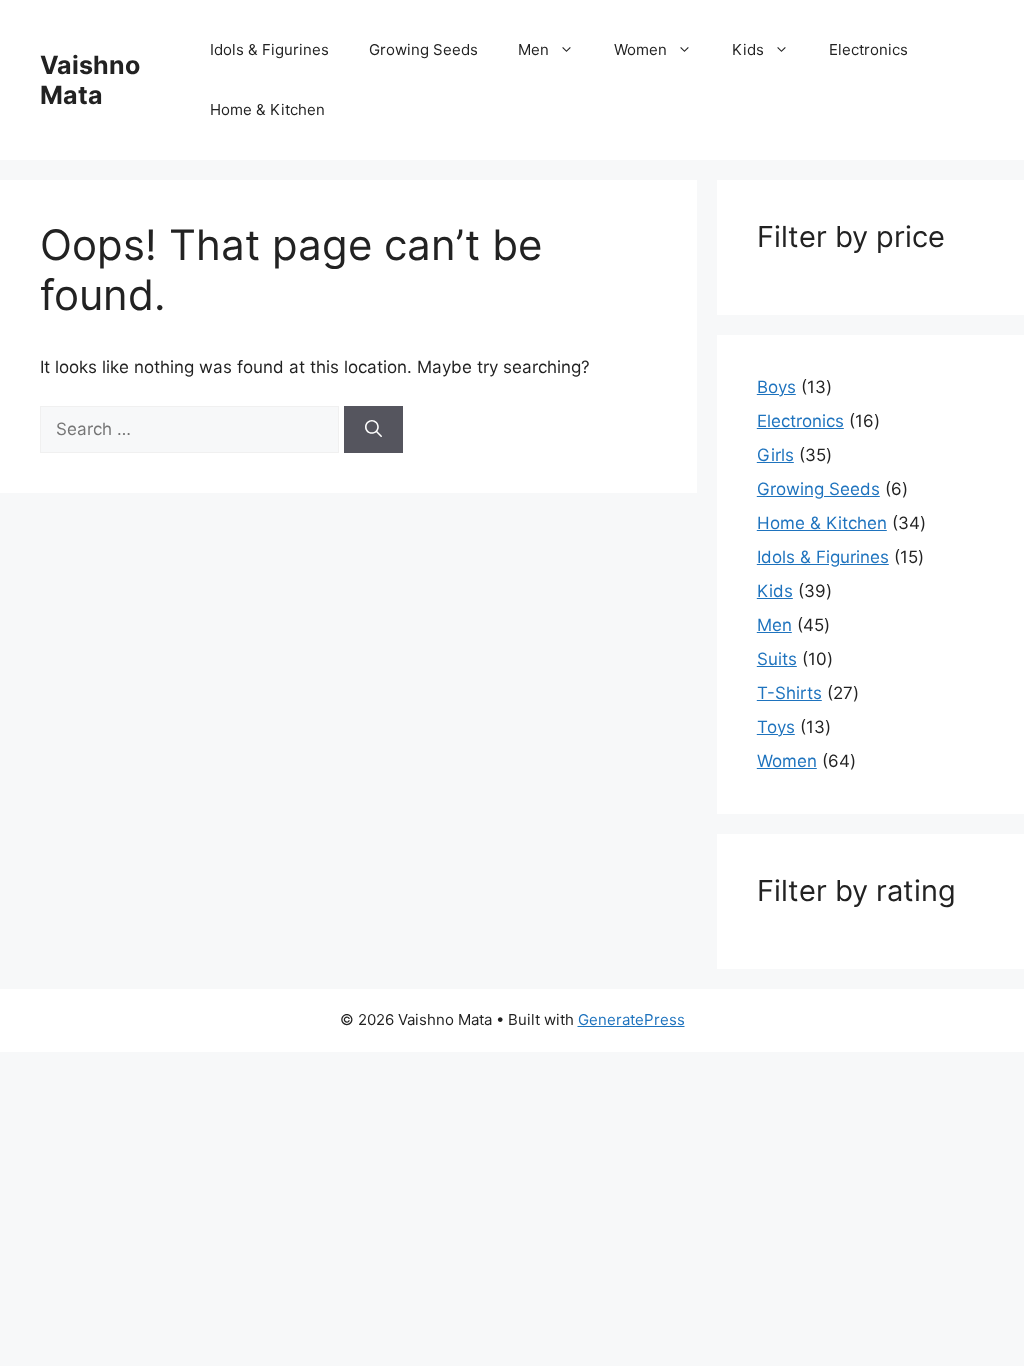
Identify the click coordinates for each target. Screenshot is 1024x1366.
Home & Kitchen (267, 109)
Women (640, 49)
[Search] (373, 430)
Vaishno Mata (90, 80)
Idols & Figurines (269, 49)
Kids (748, 49)
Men (533, 49)
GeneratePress (631, 1019)
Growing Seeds (423, 49)
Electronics (868, 49)
